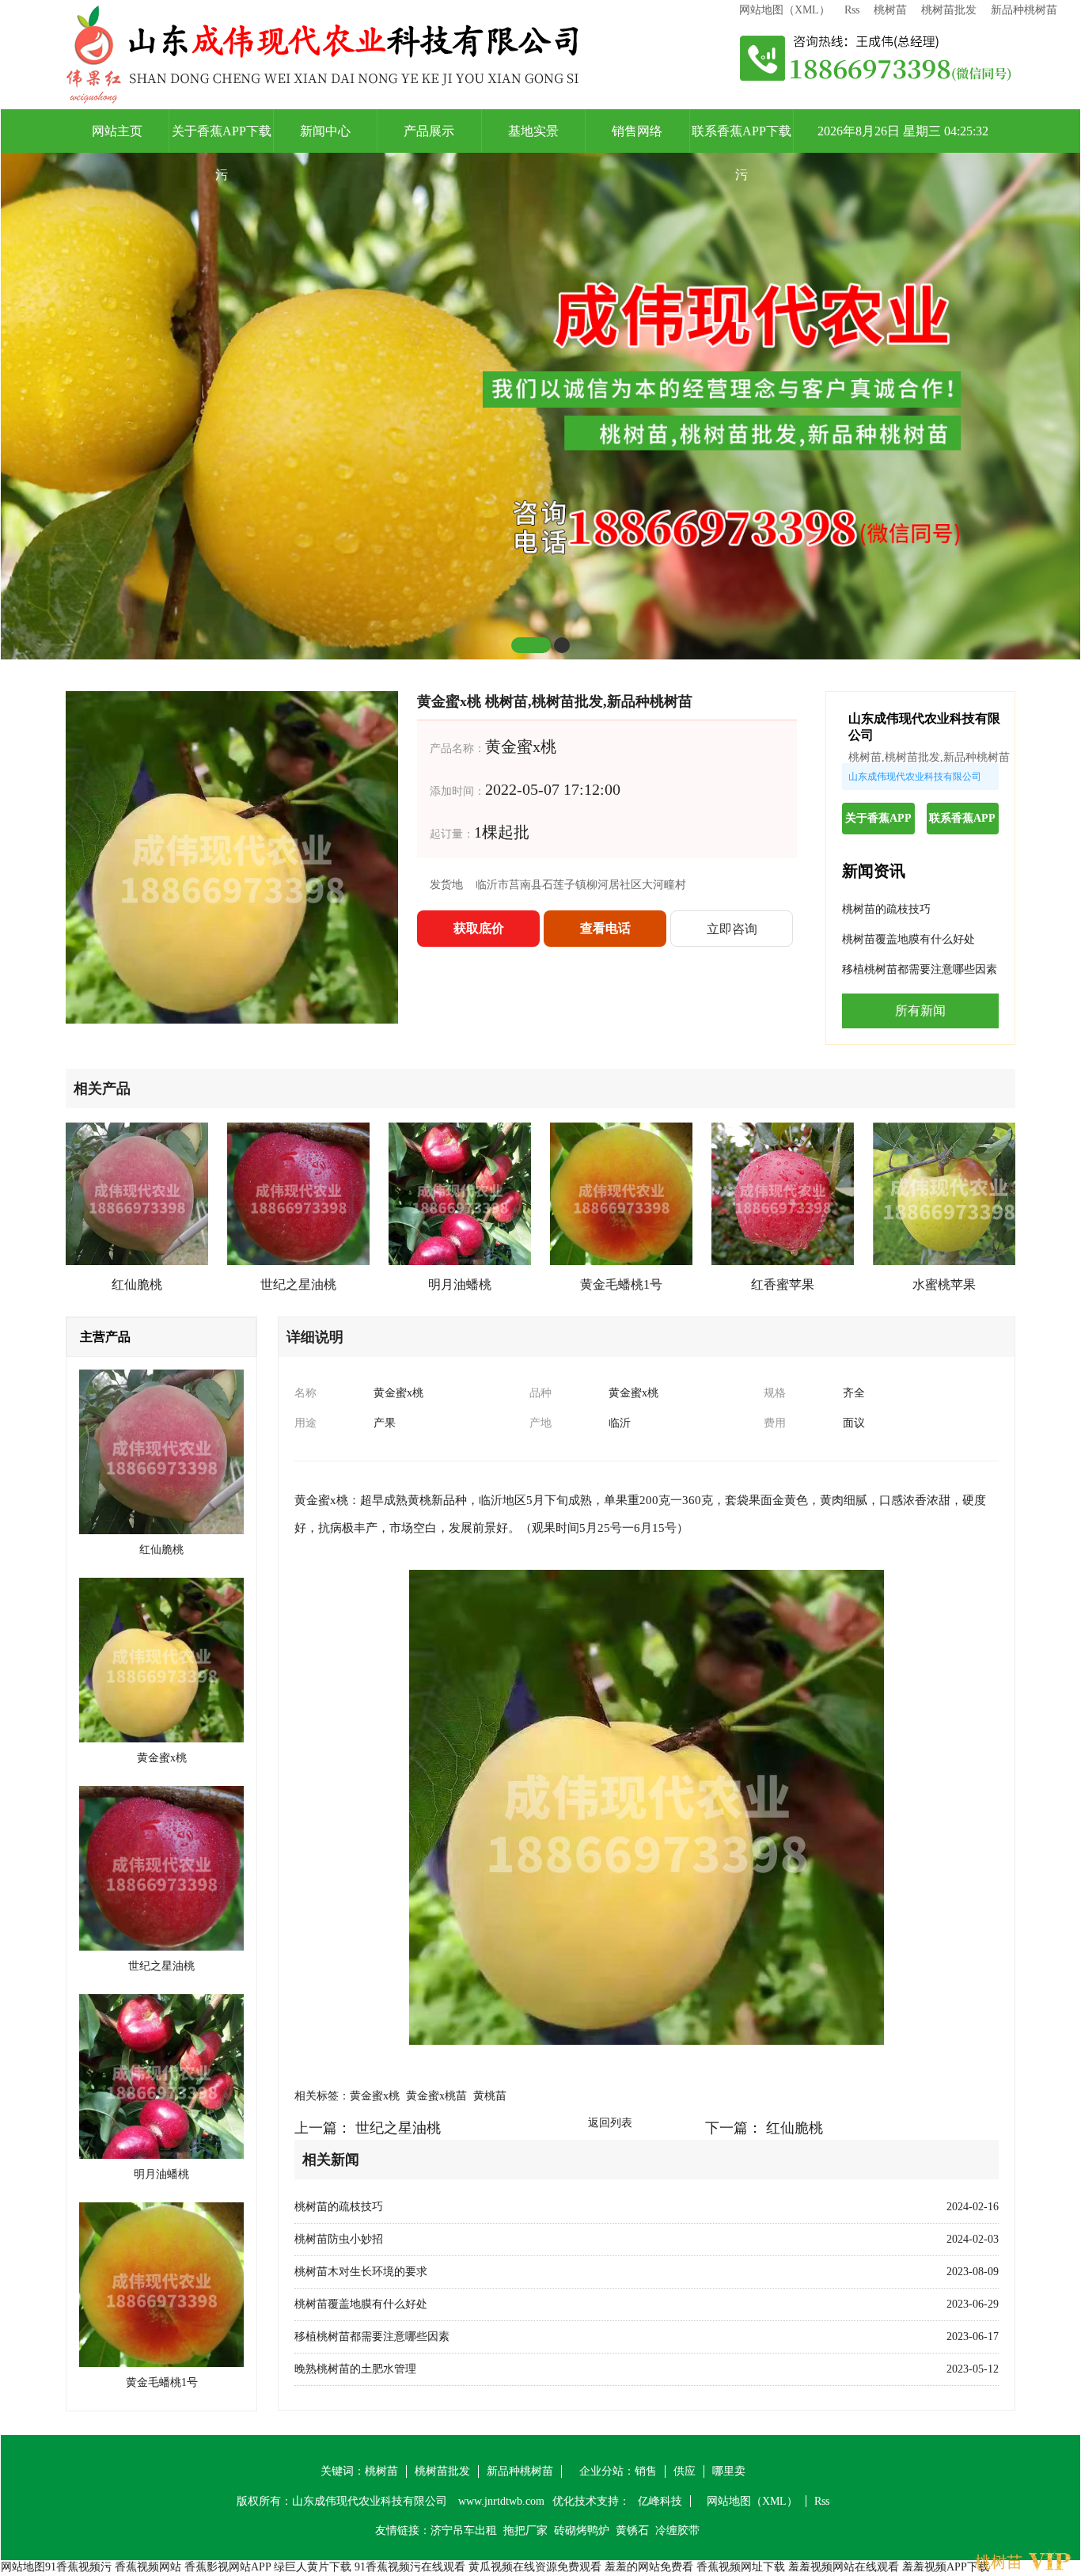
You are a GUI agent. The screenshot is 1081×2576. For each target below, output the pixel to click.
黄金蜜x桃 (375, 2096)
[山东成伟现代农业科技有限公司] (323, 55)
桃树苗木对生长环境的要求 (361, 2272)
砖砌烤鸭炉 (582, 2530)
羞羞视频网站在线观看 (844, 2567)
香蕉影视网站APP (228, 2567)
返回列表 (610, 2123)
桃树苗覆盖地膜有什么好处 (908, 939)
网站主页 (117, 131)
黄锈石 (632, 2530)
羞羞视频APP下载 (946, 2567)
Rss (852, 10)
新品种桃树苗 (1024, 10)
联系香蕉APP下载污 (742, 139)
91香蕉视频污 (78, 2567)
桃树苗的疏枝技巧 (886, 909)
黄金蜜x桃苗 (436, 2096)
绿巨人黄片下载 (313, 2567)
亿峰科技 (660, 2501)
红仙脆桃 (795, 2128)
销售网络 (637, 131)
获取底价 (479, 928)
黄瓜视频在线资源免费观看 (535, 2567)
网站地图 (23, 2567)
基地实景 (533, 131)
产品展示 (429, 131)
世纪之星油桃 (398, 2128)
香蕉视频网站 (148, 2567)
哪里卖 (729, 2471)
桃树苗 (890, 10)
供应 (685, 2471)
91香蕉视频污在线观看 (410, 2567)
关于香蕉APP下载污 (222, 139)
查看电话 (605, 928)
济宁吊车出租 (464, 2530)
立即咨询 (732, 929)
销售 (646, 2471)
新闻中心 (325, 131)
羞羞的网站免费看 (649, 2567)
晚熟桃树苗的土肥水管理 (355, 2369)
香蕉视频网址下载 (741, 2567)
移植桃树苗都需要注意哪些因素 (920, 969)
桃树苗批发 (949, 10)
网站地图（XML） (785, 10)
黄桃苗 (490, 2096)
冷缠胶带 (677, 2530)
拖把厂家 (525, 2530)
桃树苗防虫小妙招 (339, 2239)
